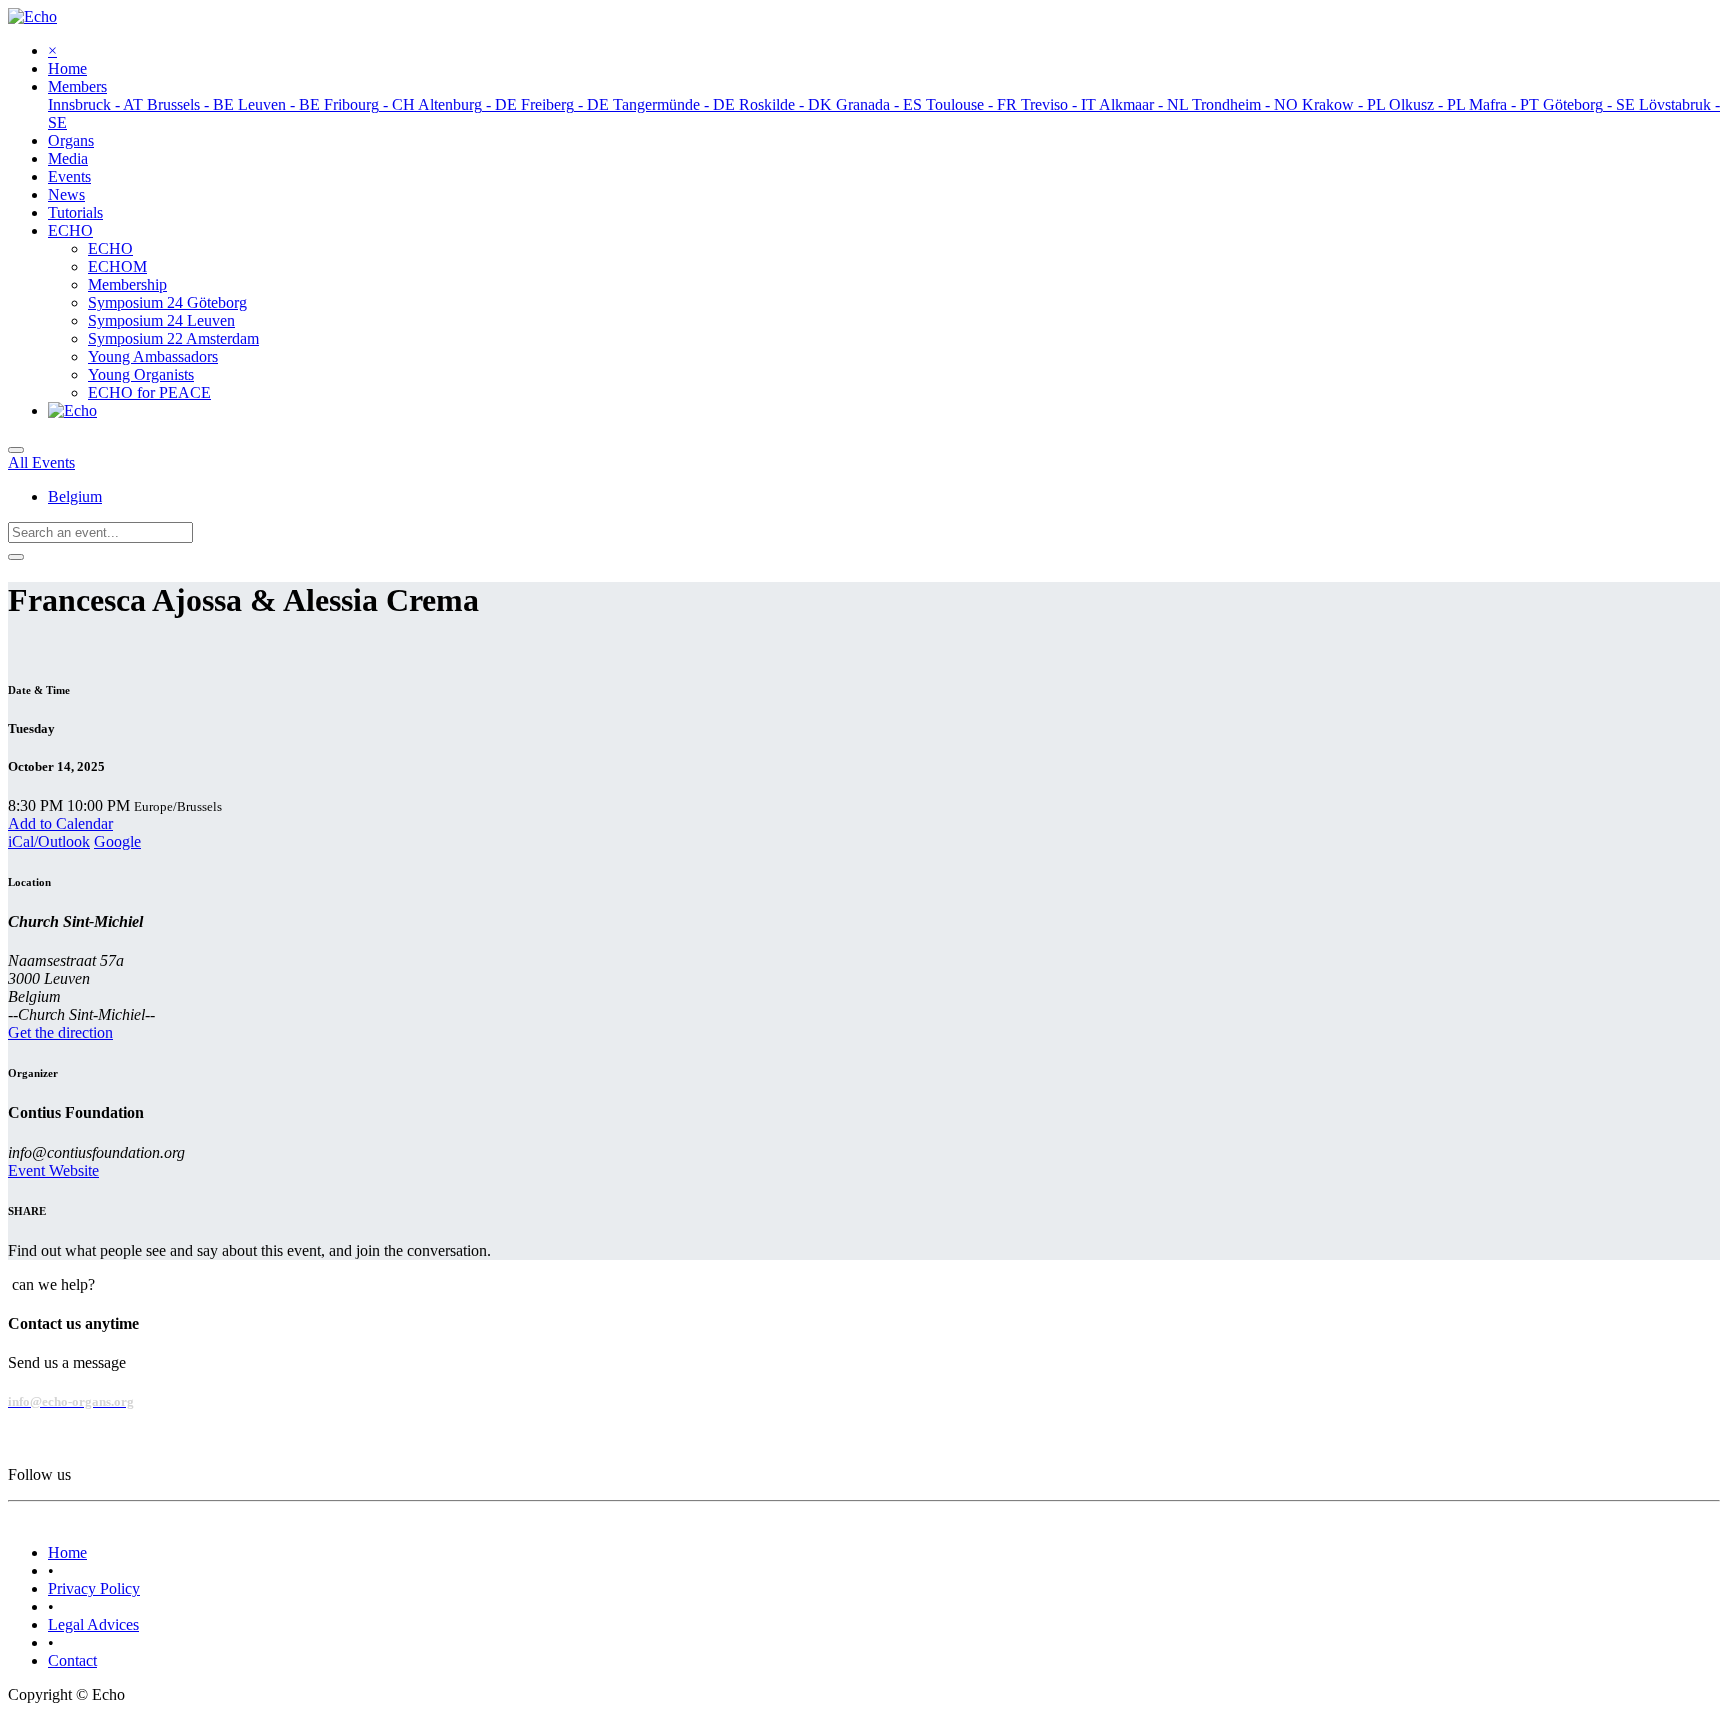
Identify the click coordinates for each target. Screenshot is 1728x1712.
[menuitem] (67, 68)
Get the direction (60, 1032)
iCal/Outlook (49, 841)
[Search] (16, 557)
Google (117, 841)
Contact (72, 1660)
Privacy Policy (94, 1588)
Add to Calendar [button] (60, 823)
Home (67, 1552)
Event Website (53, 1170)
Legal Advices (93, 1624)
